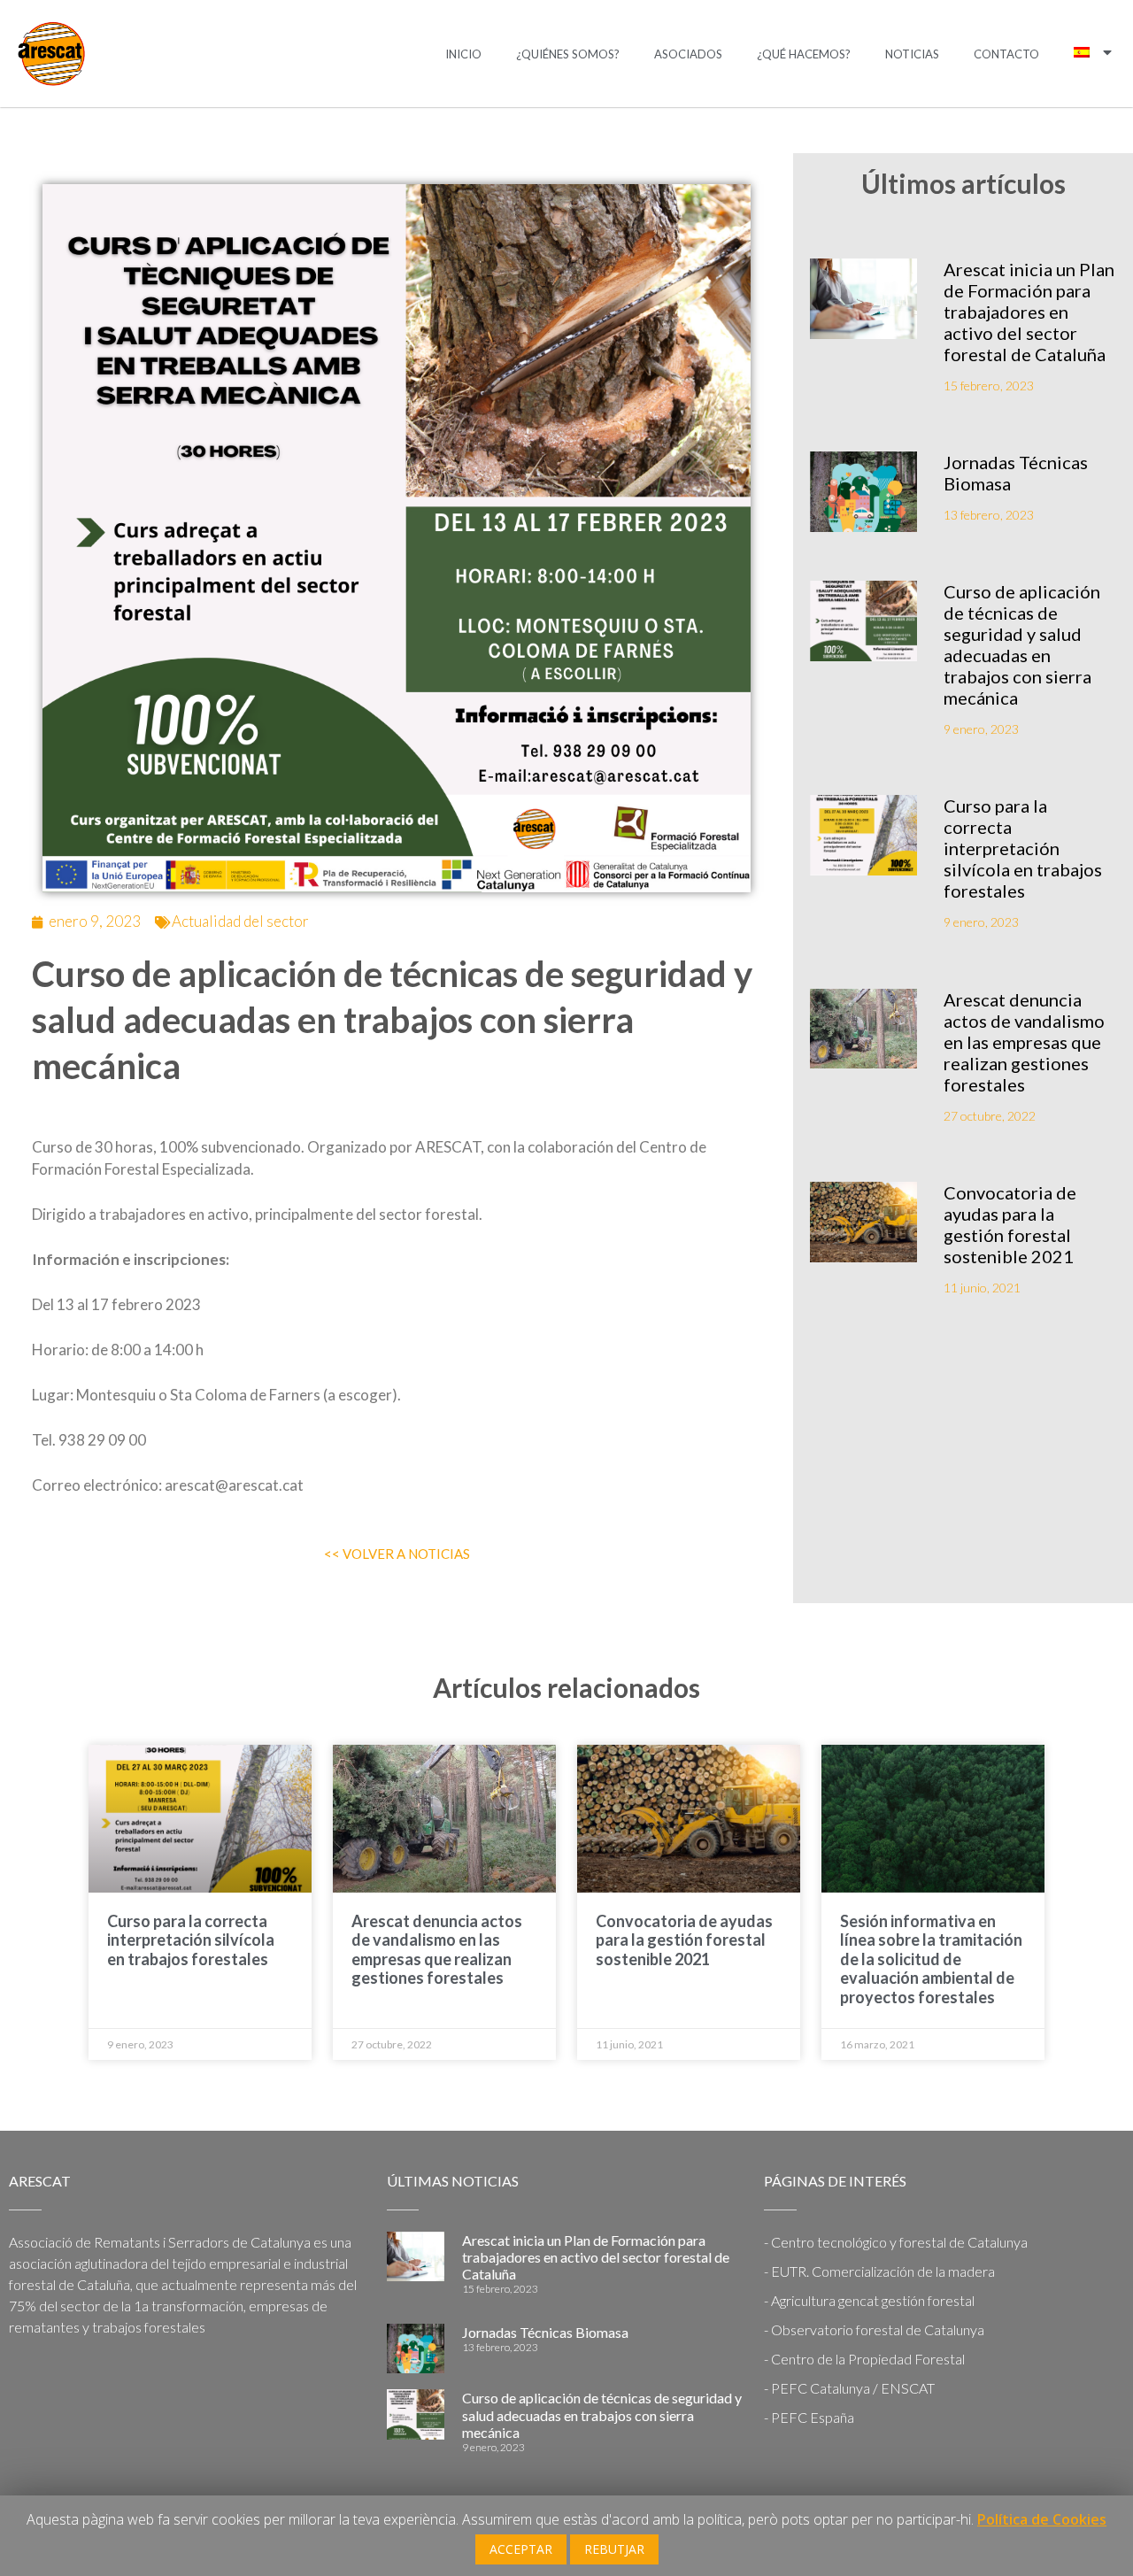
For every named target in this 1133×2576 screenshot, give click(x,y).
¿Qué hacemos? (804, 54)
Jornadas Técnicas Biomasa (545, 2332)
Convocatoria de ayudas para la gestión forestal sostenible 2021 (1010, 1224)
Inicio (463, 54)
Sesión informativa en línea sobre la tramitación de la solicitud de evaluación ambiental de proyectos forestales (931, 1959)
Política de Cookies (1042, 2519)
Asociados (688, 54)
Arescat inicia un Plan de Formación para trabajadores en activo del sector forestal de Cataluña (1029, 312)
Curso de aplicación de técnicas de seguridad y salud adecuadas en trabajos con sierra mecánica (1022, 644)
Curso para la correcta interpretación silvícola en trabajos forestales (1023, 848)
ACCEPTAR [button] (521, 2549)
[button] (397, 1554)
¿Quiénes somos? (568, 54)
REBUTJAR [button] (614, 2549)
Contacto (1006, 54)
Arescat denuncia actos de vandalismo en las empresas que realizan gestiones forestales (1024, 1042)
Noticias (912, 54)
